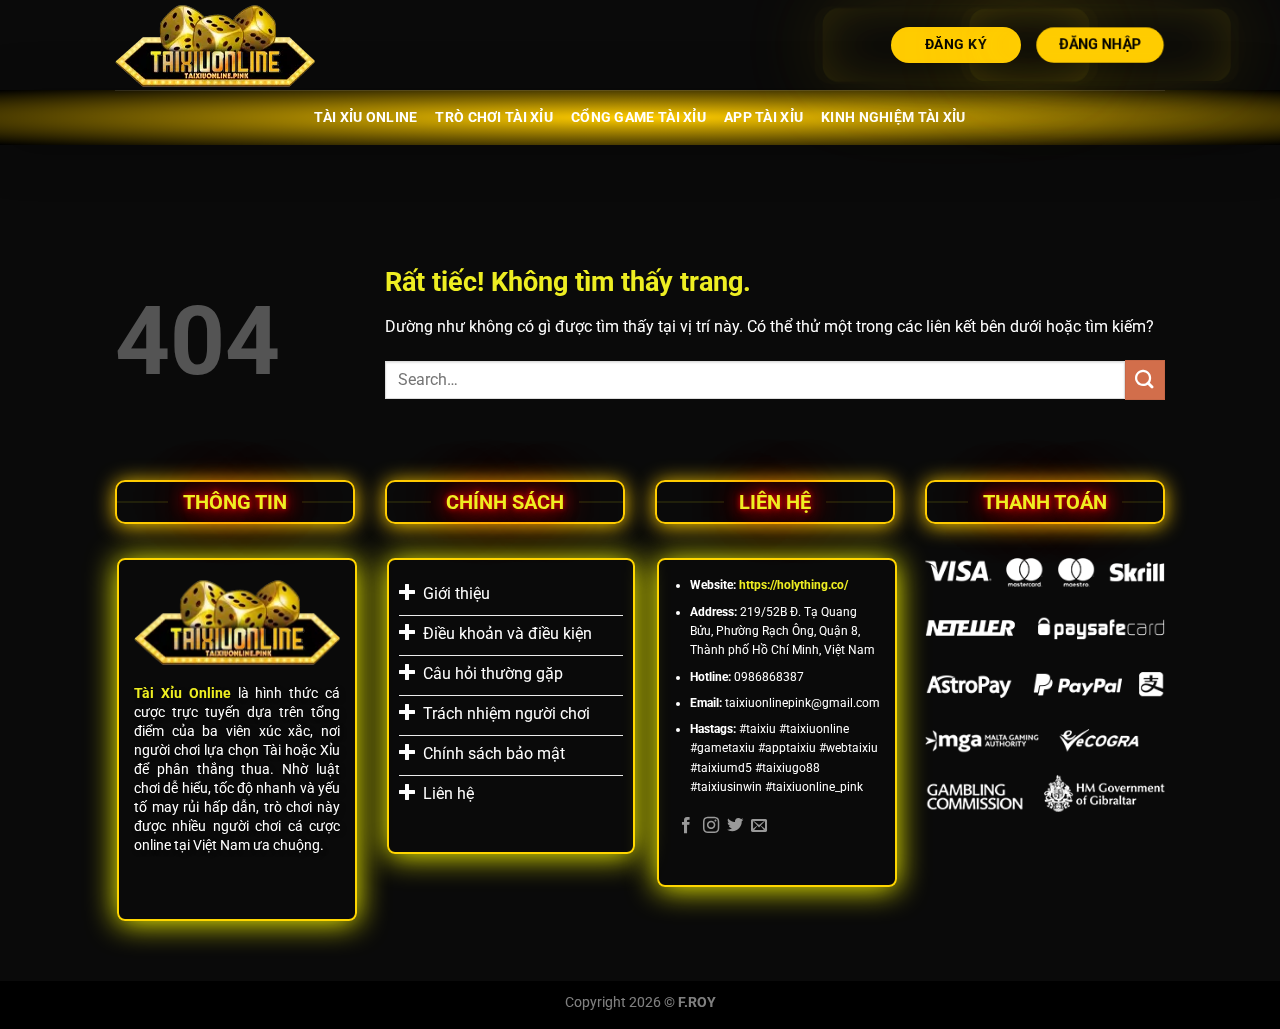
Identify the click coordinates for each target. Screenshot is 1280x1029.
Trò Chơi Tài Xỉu (494, 117)
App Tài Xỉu (763, 117)
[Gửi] (1145, 379)
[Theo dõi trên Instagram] (711, 826)
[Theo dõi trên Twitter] (735, 826)
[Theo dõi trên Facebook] (686, 826)
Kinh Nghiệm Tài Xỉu (893, 117)
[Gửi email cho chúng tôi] (759, 826)
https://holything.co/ (793, 585)
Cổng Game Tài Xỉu (638, 117)
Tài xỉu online (365, 117)
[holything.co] (215, 45)
